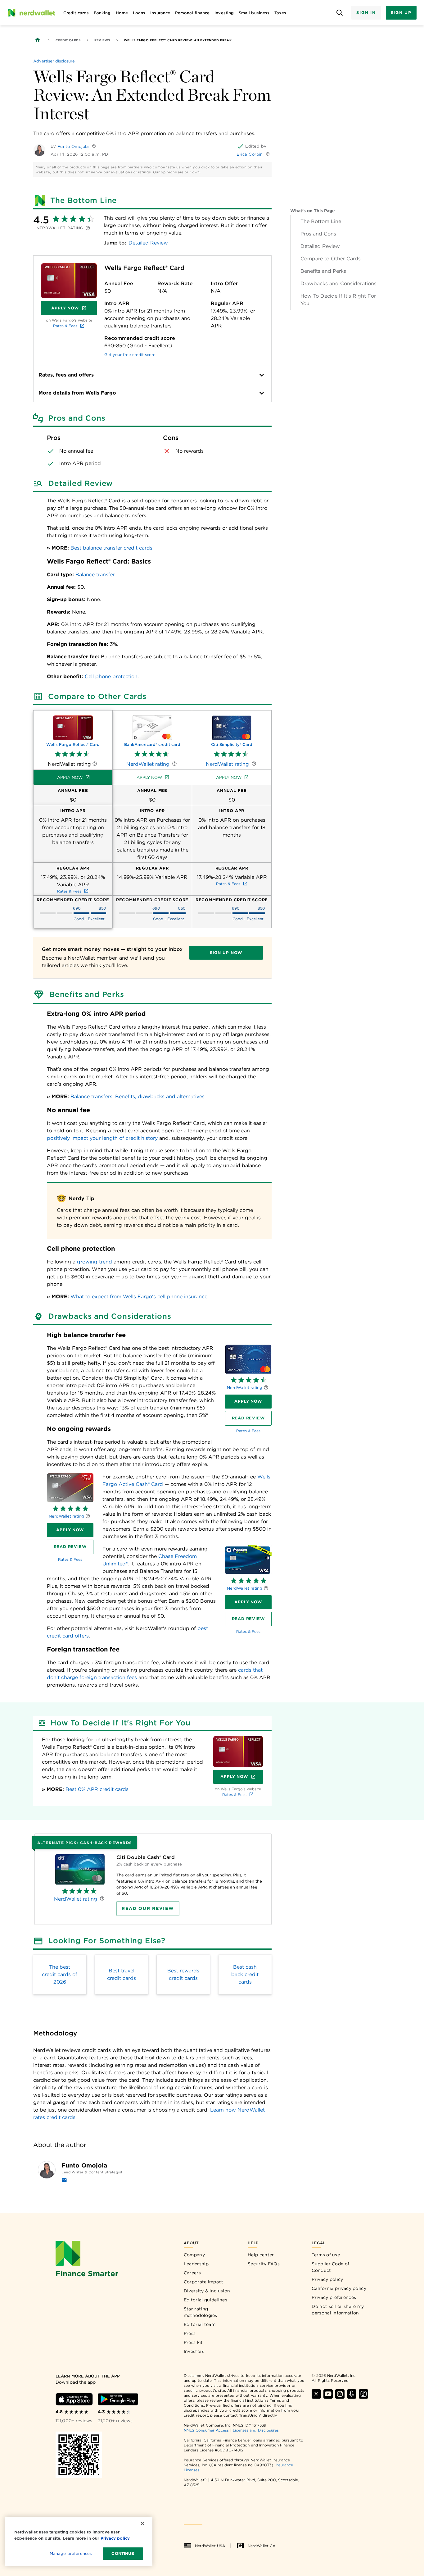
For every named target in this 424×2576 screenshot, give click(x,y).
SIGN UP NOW (226, 953)
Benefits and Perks (323, 271)
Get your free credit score (130, 355)
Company (194, 2255)
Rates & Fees (65, 326)
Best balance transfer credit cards (111, 548)
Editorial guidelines (205, 2300)
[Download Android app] (118, 2399)
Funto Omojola (73, 146)
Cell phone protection (111, 676)
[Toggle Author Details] (94, 146)
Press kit (193, 2342)
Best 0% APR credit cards (97, 1789)
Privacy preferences (334, 2297)
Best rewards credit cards (183, 1974)
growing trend (95, 1262)
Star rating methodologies (201, 2312)
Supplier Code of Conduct (330, 2267)
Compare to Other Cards (331, 259)
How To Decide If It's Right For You (338, 300)
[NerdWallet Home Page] (31, 13)
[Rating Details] (266, 1387)
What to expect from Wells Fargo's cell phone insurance (139, 1297)
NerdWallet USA (210, 2546)
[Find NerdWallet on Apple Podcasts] (352, 2394)
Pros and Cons (318, 234)
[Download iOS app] (74, 2399)
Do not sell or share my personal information (338, 2310)
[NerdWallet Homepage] (38, 40)
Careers (192, 2273)
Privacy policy (327, 2279)
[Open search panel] (339, 13)
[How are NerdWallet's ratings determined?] (88, 228)
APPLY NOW (248, 1401)
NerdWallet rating (245, 1388)
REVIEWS (102, 40)
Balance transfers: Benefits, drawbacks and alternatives (138, 1096)
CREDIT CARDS (68, 40)
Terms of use (326, 2255)
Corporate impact (204, 2282)
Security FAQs (264, 2264)
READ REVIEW (248, 1418)
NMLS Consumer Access (206, 2430)
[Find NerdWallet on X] (316, 2394)
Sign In (366, 13)
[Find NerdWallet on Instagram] (340, 2394)
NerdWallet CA (262, 2546)
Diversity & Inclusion (207, 2291)
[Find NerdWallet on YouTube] (328, 2394)
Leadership (196, 2264)
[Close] (142, 2523)
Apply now (70, 777)
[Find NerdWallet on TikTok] (363, 2394)
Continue (123, 2553)
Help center (261, 2255)
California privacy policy (339, 2288)
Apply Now (74, 309)
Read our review (148, 1908)
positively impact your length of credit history (102, 1138)
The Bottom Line (321, 221)
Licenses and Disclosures (256, 2430)
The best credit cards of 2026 (60, 1974)
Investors (194, 2351)
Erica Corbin (250, 154)
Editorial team (200, 2324)
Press (190, 2333)
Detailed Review (320, 246)
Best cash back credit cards (245, 1974)
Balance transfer (95, 575)
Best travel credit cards (122, 1974)
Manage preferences (71, 2553)
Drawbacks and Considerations (338, 283)
